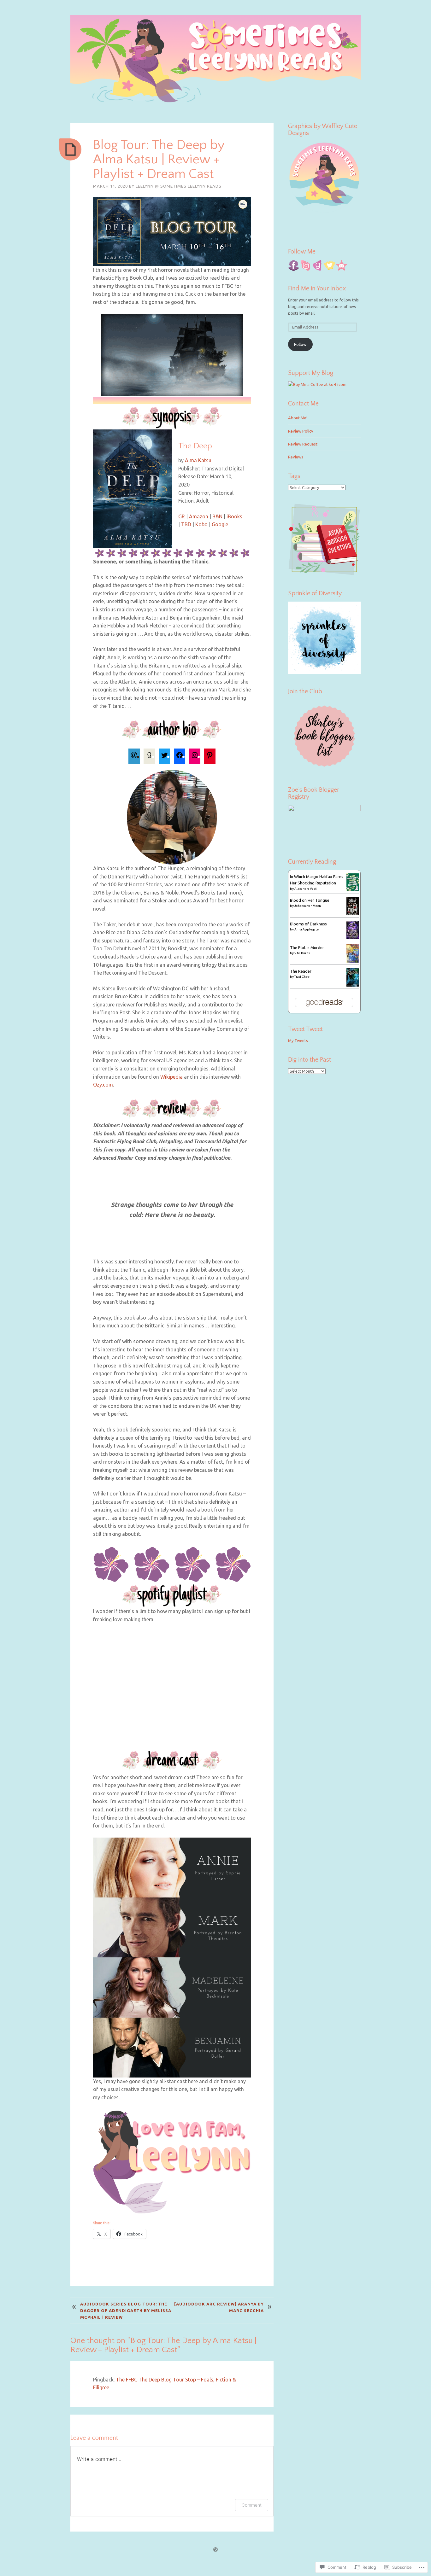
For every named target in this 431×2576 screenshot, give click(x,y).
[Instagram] (195, 756)
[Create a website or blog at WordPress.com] (215, 2550)
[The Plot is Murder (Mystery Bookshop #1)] (353, 961)
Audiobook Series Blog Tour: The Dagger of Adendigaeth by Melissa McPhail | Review (126, 2311)
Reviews (296, 457)
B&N (217, 516)
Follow (300, 344)
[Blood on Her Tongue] (353, 914)
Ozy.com (103, 1085)
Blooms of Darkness (308, 924)
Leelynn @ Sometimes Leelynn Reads (179, 186)
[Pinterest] (210, 756)
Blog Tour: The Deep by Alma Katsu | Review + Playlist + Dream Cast (159, 159)
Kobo (201, 524)
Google (220, 524)
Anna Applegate (307, 929)
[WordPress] (134, 756)
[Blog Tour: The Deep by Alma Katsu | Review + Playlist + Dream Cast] (70, 149)
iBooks (234, 516)
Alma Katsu (198, 460)
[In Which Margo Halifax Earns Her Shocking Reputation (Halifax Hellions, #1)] (353, 889)
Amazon (199, 516)
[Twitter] (164, 756)
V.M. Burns (302, 953)
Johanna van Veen (308, 906)
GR (182, 516)
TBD (186, 524)
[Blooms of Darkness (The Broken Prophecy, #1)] (353, 937)
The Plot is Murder (307, 947)
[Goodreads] (149, 756)
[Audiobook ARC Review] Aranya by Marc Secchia (219, 2307)
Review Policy (301, 431)
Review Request (303, 444)
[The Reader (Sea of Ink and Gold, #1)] (353, 985)
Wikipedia (171, 1077)
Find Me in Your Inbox (317, 288)
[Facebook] (180, 756)
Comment (252, 2505)
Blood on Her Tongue (310, 900)
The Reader (301, 971)
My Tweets (298, 1040)
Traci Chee (302, 977)
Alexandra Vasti (306, 889)
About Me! (298, 418)
